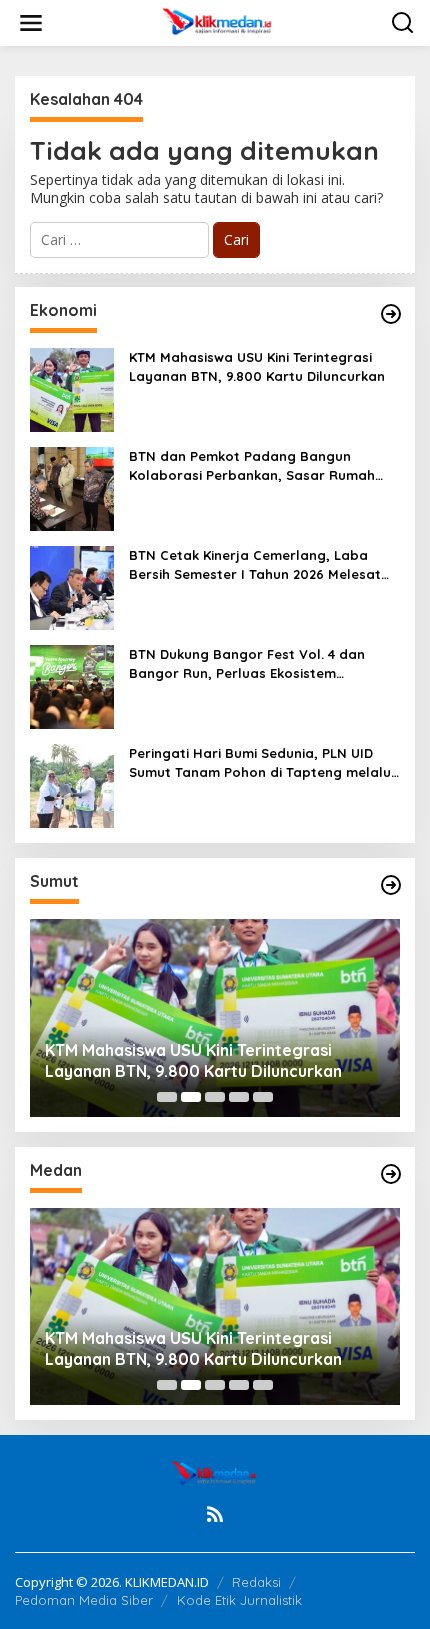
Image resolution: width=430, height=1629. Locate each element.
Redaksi (256, 1582)
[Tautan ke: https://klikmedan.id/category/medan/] (391, 1174)
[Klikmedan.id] (219, 21)
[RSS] (215, 1514)
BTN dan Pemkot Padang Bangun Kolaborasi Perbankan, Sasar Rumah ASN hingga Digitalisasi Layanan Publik (257, 465)
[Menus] (31, 23)
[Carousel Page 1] (167, 1097)
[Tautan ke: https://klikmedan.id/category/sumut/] (391, 885)
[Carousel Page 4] (239, 1097)
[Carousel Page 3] (215, 1097)
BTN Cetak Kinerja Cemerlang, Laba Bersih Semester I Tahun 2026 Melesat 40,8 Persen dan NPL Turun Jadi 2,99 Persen (255, 564)
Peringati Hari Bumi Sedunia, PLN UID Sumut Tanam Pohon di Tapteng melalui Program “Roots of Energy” (261, 762)
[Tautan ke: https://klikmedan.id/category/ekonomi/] (391, 314)
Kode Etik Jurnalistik (239, 1600)
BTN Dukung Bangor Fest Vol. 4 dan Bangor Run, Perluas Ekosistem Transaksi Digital (247, 663)
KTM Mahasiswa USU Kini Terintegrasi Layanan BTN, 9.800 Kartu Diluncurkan (257, 366)
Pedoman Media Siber (84, 1600)
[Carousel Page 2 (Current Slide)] (191, 1097)
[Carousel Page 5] (263, 1097)
